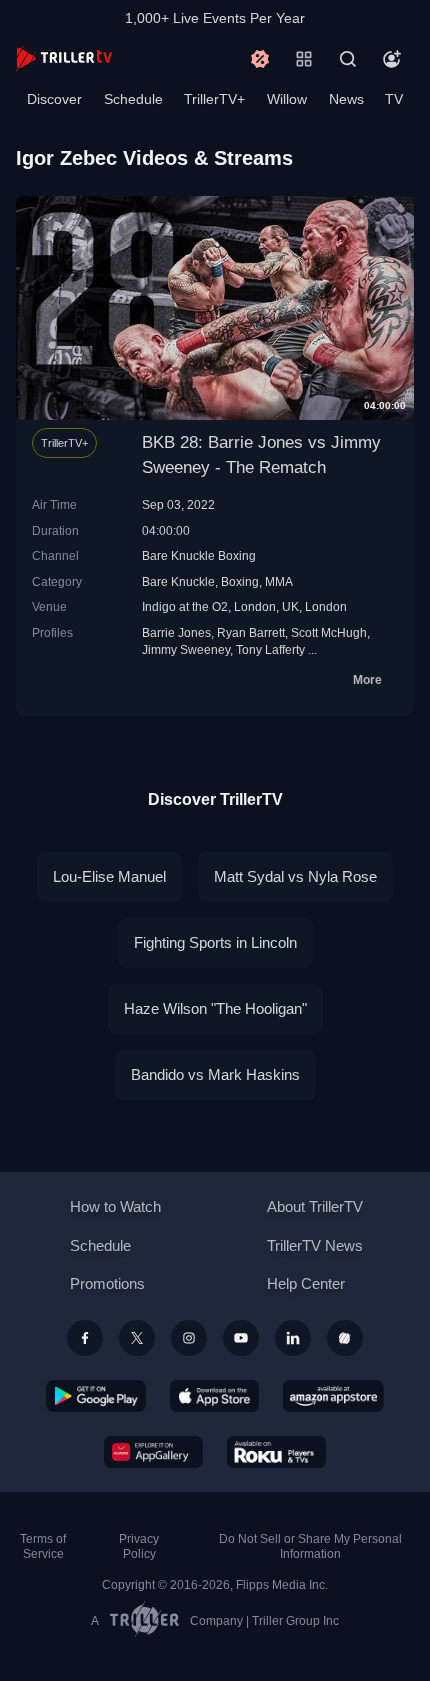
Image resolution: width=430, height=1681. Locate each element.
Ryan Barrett (251, 632)
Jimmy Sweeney (186, 649)
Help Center (306, 1283)
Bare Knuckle (178, 581)
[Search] (348, 59)
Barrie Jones (176, 632)
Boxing (240, 581)
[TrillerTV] (64, 58)
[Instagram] (189, 1338)
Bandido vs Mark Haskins (215, 1074)
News (346, 99)
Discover (54, 99)
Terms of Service (43, 1546)
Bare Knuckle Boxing (199, 555)
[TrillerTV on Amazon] (333, 1396)
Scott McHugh (329, 632)
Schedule (133, 99)
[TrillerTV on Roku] (277, 1452)
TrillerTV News (315, 1245)
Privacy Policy (139, 1546)
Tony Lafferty (270, 649)
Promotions (107, 1283)
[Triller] (345, 1338)
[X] (137, 1338)
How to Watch (115, 1206)
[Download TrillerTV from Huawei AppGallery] (153, 1452)
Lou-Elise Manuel (109, 876)
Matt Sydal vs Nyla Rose (295, 876)
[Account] (392, 59)
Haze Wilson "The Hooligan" (215, 1008)
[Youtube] (241, 1338)
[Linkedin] (293, 1338)
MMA (279, 581)
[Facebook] (85, 1338)
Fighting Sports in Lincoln (215, 942)
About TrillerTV (315, 1206)
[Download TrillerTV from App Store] (214, 1396)
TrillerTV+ (214, 99)
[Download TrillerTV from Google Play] (96, 1396)
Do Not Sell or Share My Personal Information (310, 1546)
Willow (287, 99)
